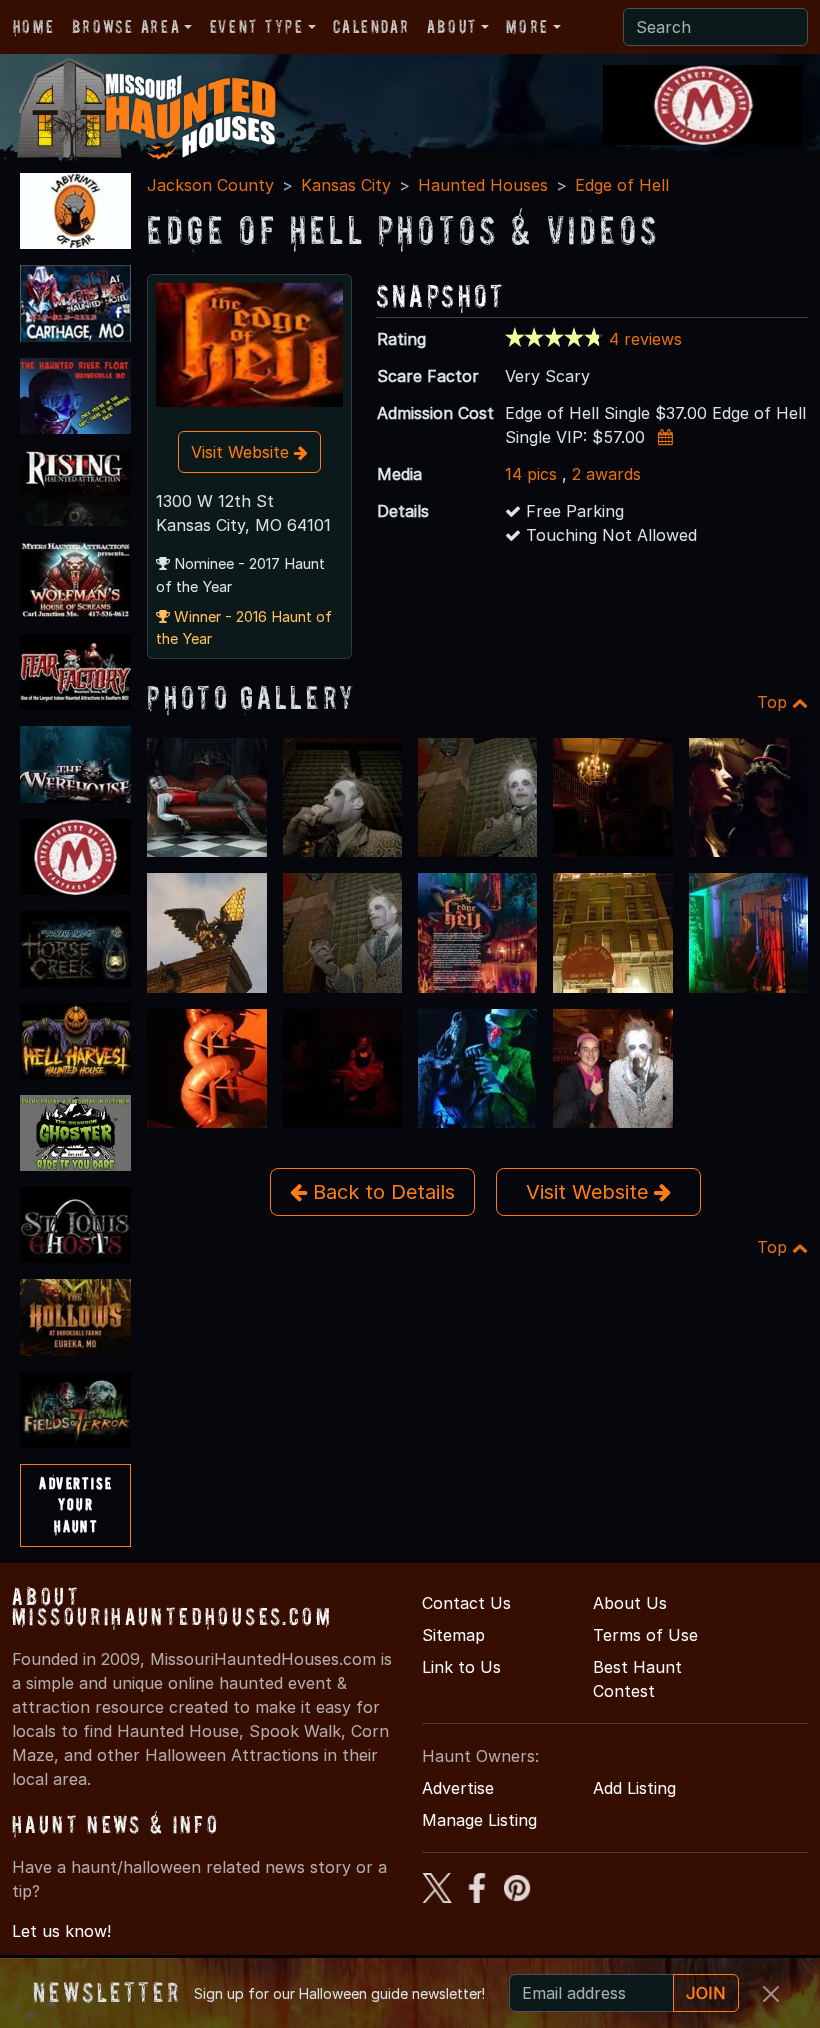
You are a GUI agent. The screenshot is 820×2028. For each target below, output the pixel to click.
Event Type (257, 26)
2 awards (606, 474)
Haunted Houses (483, 185)
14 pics (531, 474)
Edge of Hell (622, 185)
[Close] (771, 1994)
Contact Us (466, 1603)
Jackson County (210, 185)
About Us (630, 1603)
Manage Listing (479, 1820)
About (452, 26)
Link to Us (461, 1667)
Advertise (458, 1788)
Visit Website (242, 452)
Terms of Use (645, 1635)
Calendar (371, 26)
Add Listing (634, 1788)
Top (774, 702)
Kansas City (346, 185)
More (527, 26)
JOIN (706, 1993)
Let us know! (61, 1931)
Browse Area (126, 26)
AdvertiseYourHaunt (75, 1504)
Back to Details (381, 1192)
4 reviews (645, 339)
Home (33, 26)
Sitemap (453, 1635)
